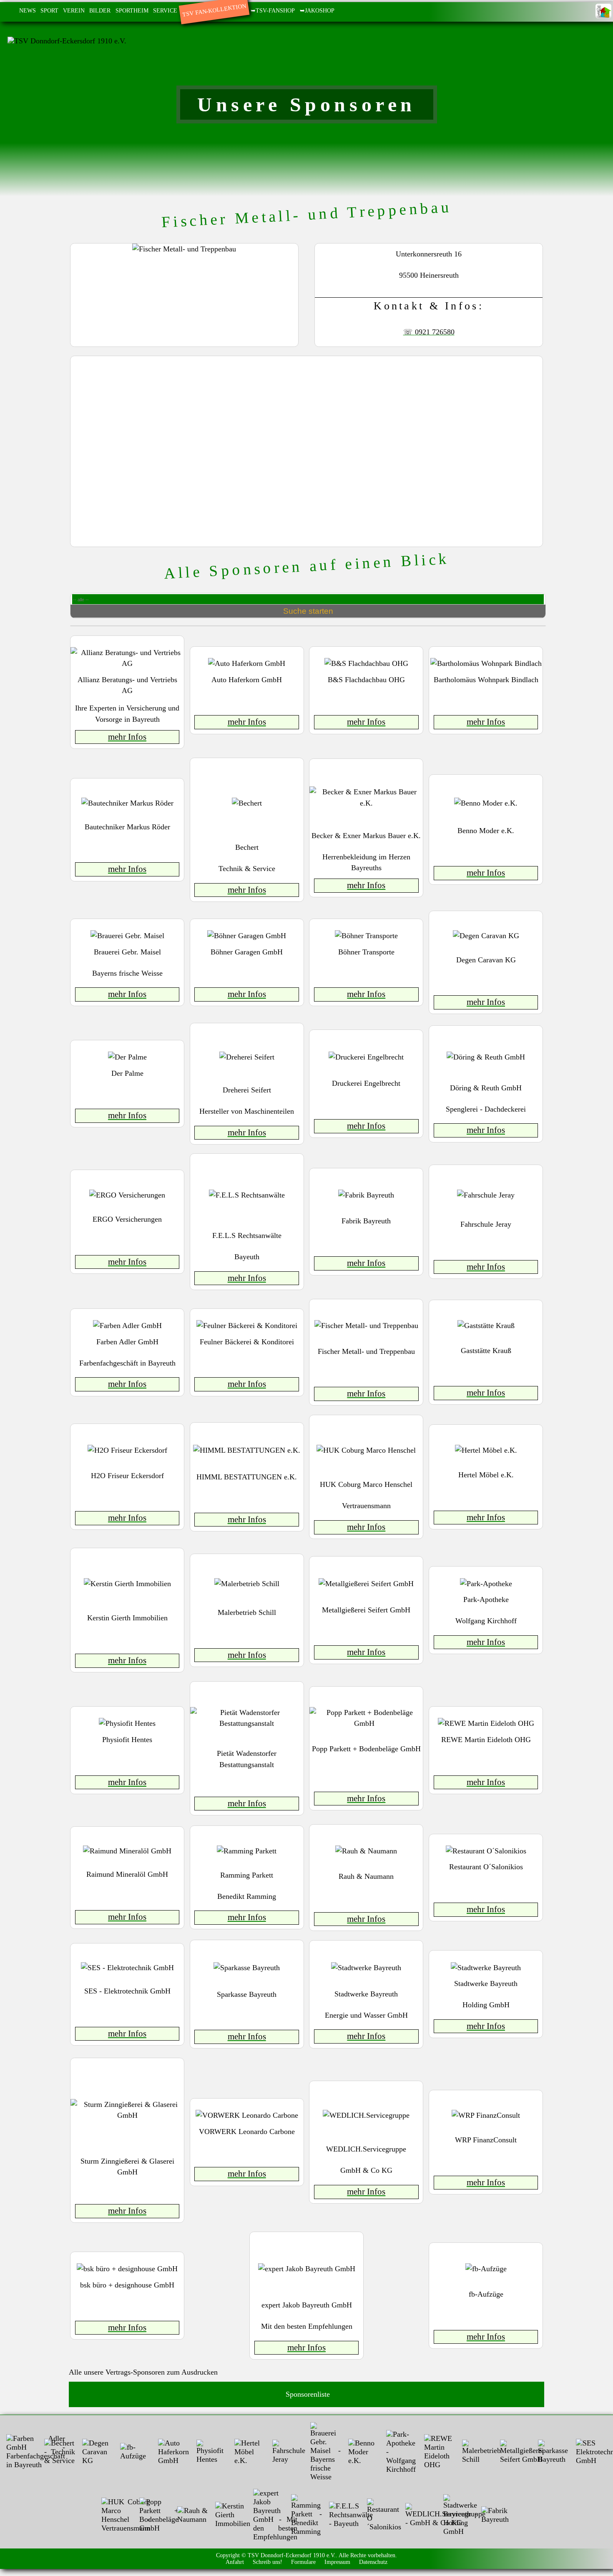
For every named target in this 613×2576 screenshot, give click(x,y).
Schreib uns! (268, 2562)
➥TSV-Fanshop (273, 10)
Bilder (100, 10)
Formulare (303, 2562)
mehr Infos (127, 737)
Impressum (337, 2562)
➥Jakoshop (317, 10)
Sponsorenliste (307, 2394)
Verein (74, 10)
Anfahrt (235, 2562)
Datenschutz (373, 2562)
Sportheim (132, 10)
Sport (49, 10)
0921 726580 (435, 332)
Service (165, 10)
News (28, 10)
